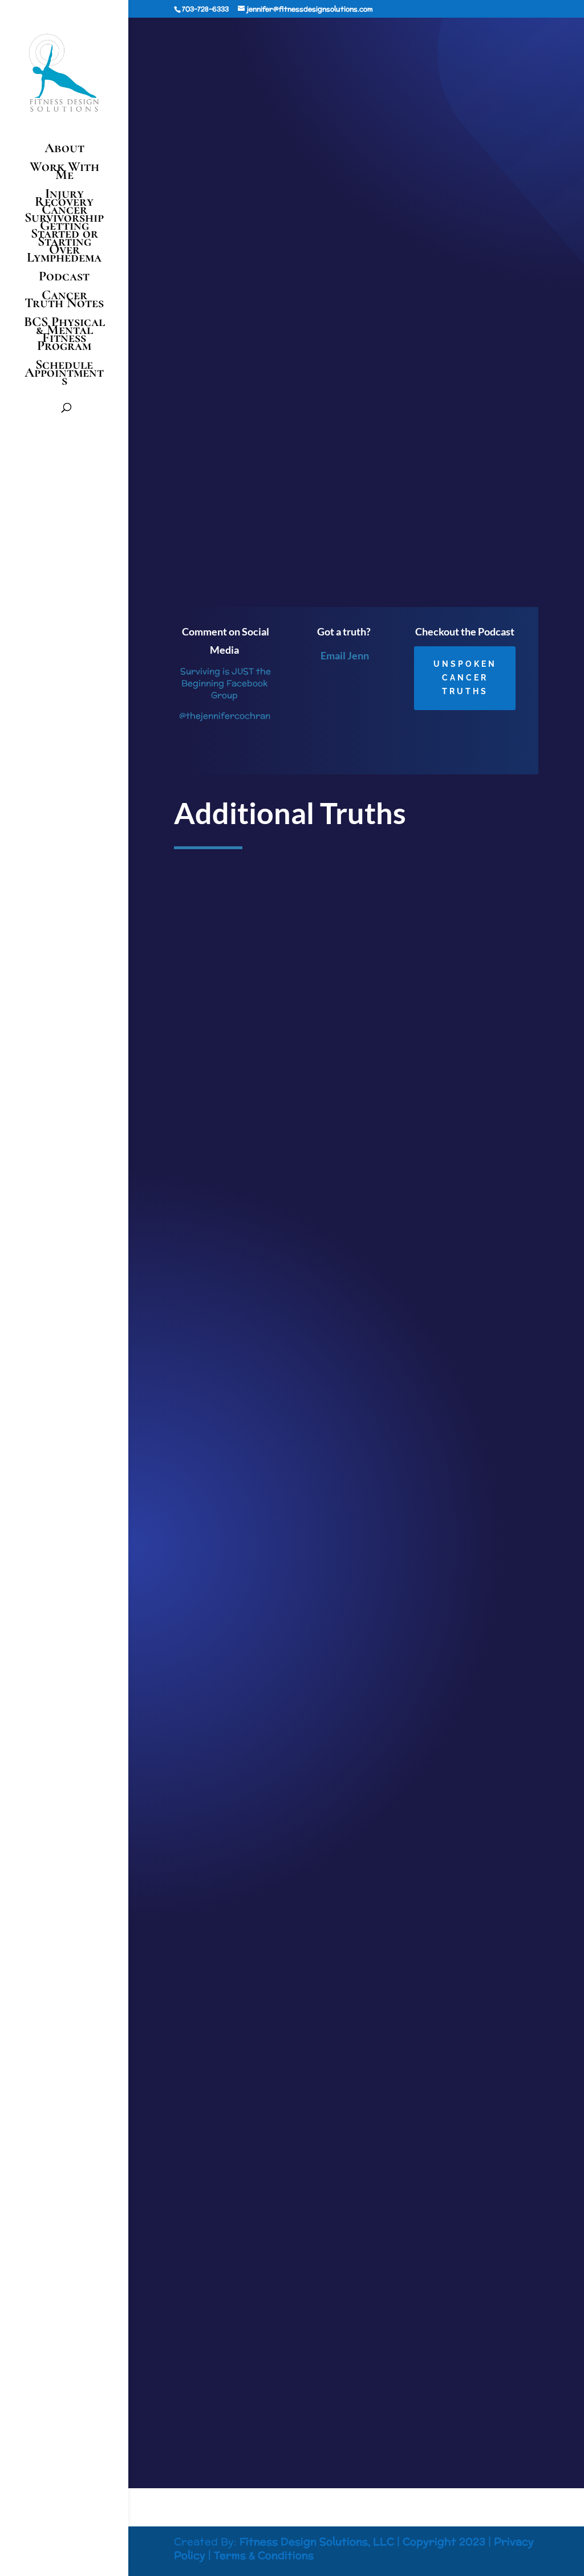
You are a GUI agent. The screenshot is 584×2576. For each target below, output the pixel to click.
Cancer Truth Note (366, 71)
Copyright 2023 (444, 2542)
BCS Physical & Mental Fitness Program (64, 336)
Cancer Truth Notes (64, 301)
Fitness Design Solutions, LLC (317, 2542)
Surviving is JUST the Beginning (310, 564)
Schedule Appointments (64, 375)
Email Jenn (345, 655)
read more (204, 1352)
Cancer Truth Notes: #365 (235, 1258)
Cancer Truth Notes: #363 (235, 2325)
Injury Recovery (64, 198)
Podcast (64, 278)
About (64, 150)
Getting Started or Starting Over (64, 238)
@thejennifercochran (225, 716)
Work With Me (64, 173)
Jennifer (250, 71)
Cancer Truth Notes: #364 (235, 1784)
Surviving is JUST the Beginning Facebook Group (224, 683)
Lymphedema (64, 260)
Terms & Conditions (264, 2555)
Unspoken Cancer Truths (465, 678)
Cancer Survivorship (64, 214)
